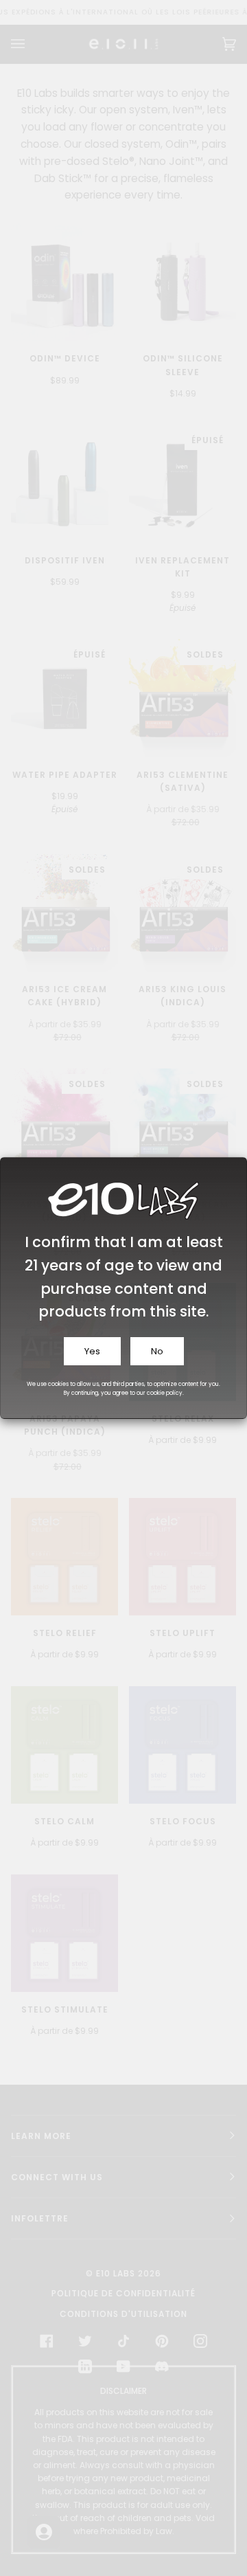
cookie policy (165, 1393)
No (157, 1351)
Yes (92, 1351)
